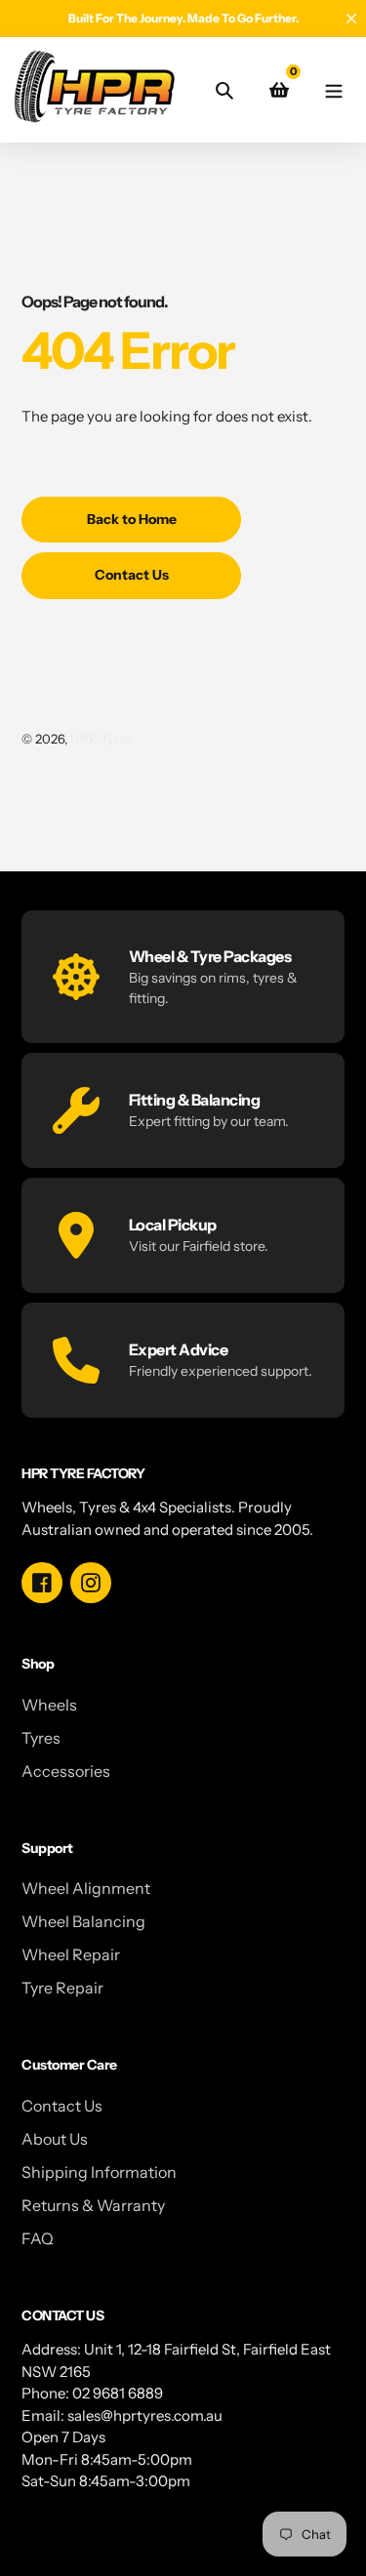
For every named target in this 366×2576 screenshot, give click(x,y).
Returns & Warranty (93, 2205)
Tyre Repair (62, 1988)
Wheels (49, 1705)
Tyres (41, 1738)
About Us (55, 2139)
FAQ (38, 2238)
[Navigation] (334, 89)
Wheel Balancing (83, 1921)
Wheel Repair (71, 1954)
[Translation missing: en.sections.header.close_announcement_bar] (351, 19)
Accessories (66, 1771)
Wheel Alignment (86, 1888)
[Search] (224, 90)
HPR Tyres (101, 739)
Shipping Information (99, 2172)
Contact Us (62, 2106)
